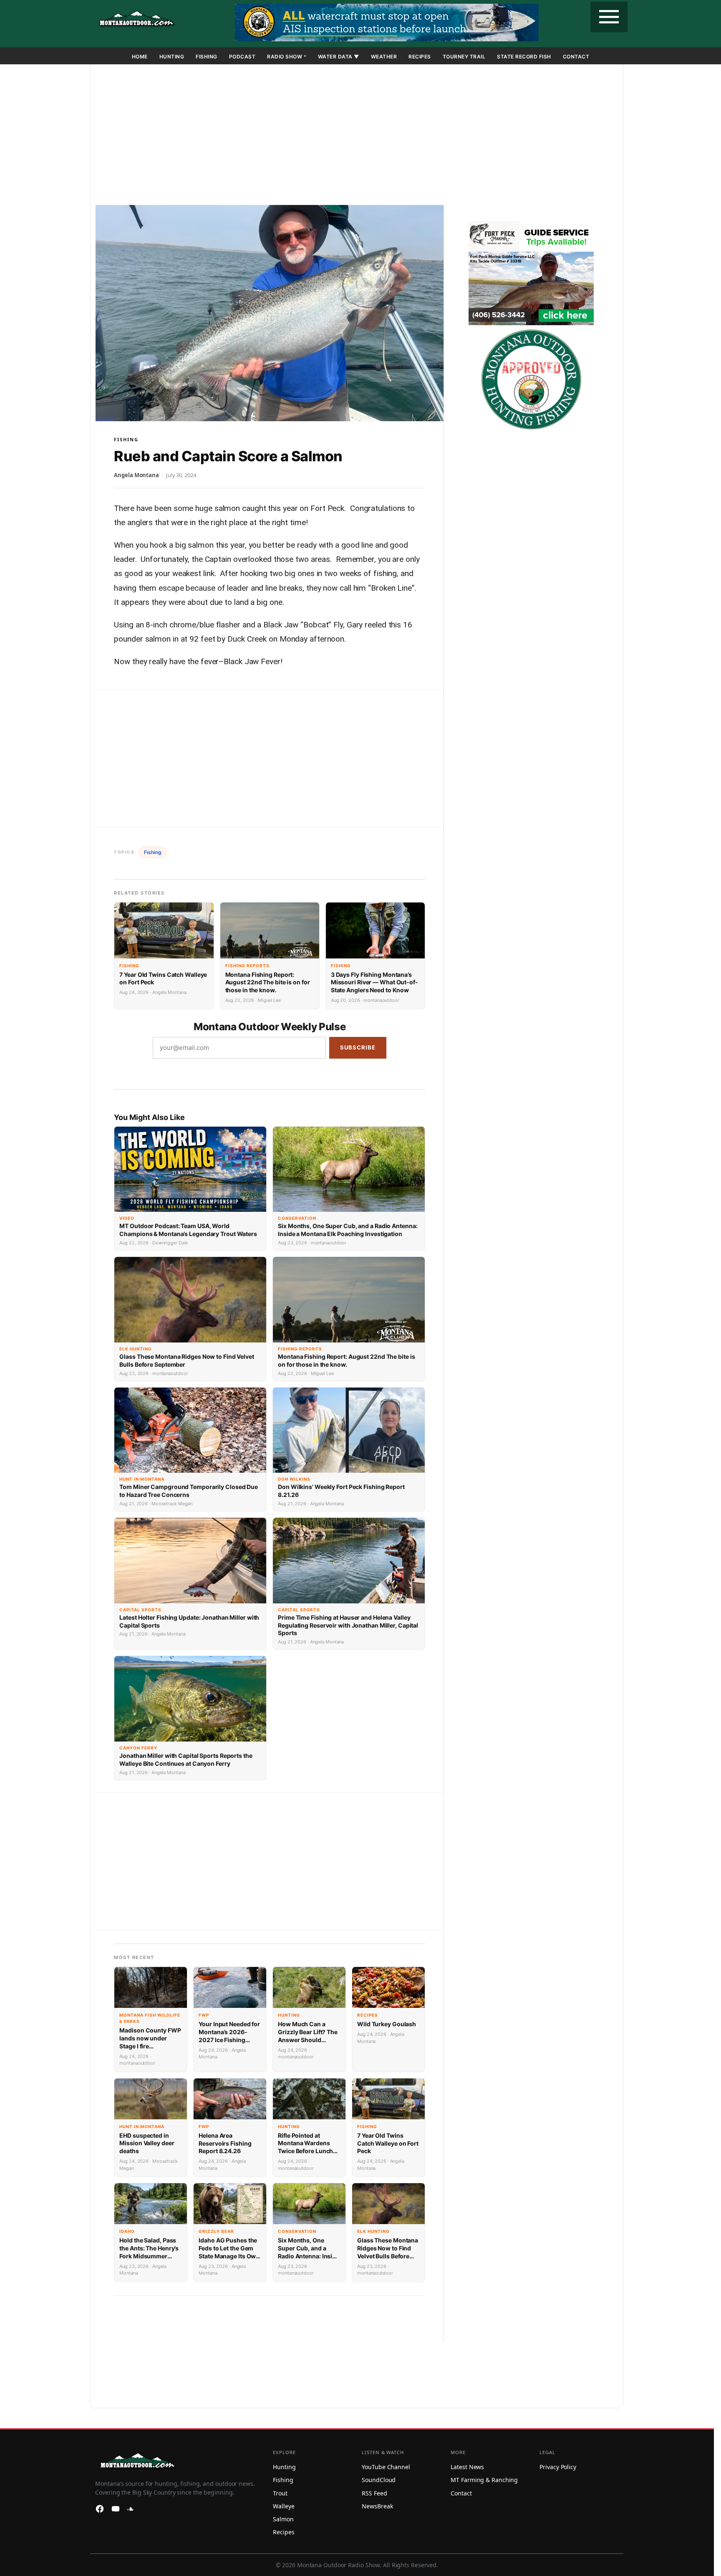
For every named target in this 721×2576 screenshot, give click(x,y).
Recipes (420, 57)
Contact (576, 57)
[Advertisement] (357, 136)
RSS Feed (374, 2493)
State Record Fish (524, 57)
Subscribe (358, 1047)
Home (140, 57)
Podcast (242, 57)
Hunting (172, 57)
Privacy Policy (558, 2467)
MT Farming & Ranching (484, 2480)
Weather (384, 57)
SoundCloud (379, 2480)
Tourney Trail (464, 57)
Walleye (284, 2506)
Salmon (283, 2519)
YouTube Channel (386, 2467)
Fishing (207, 57)
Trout (280, 2493)
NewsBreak (377, 2506)
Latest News (467, 2467)
